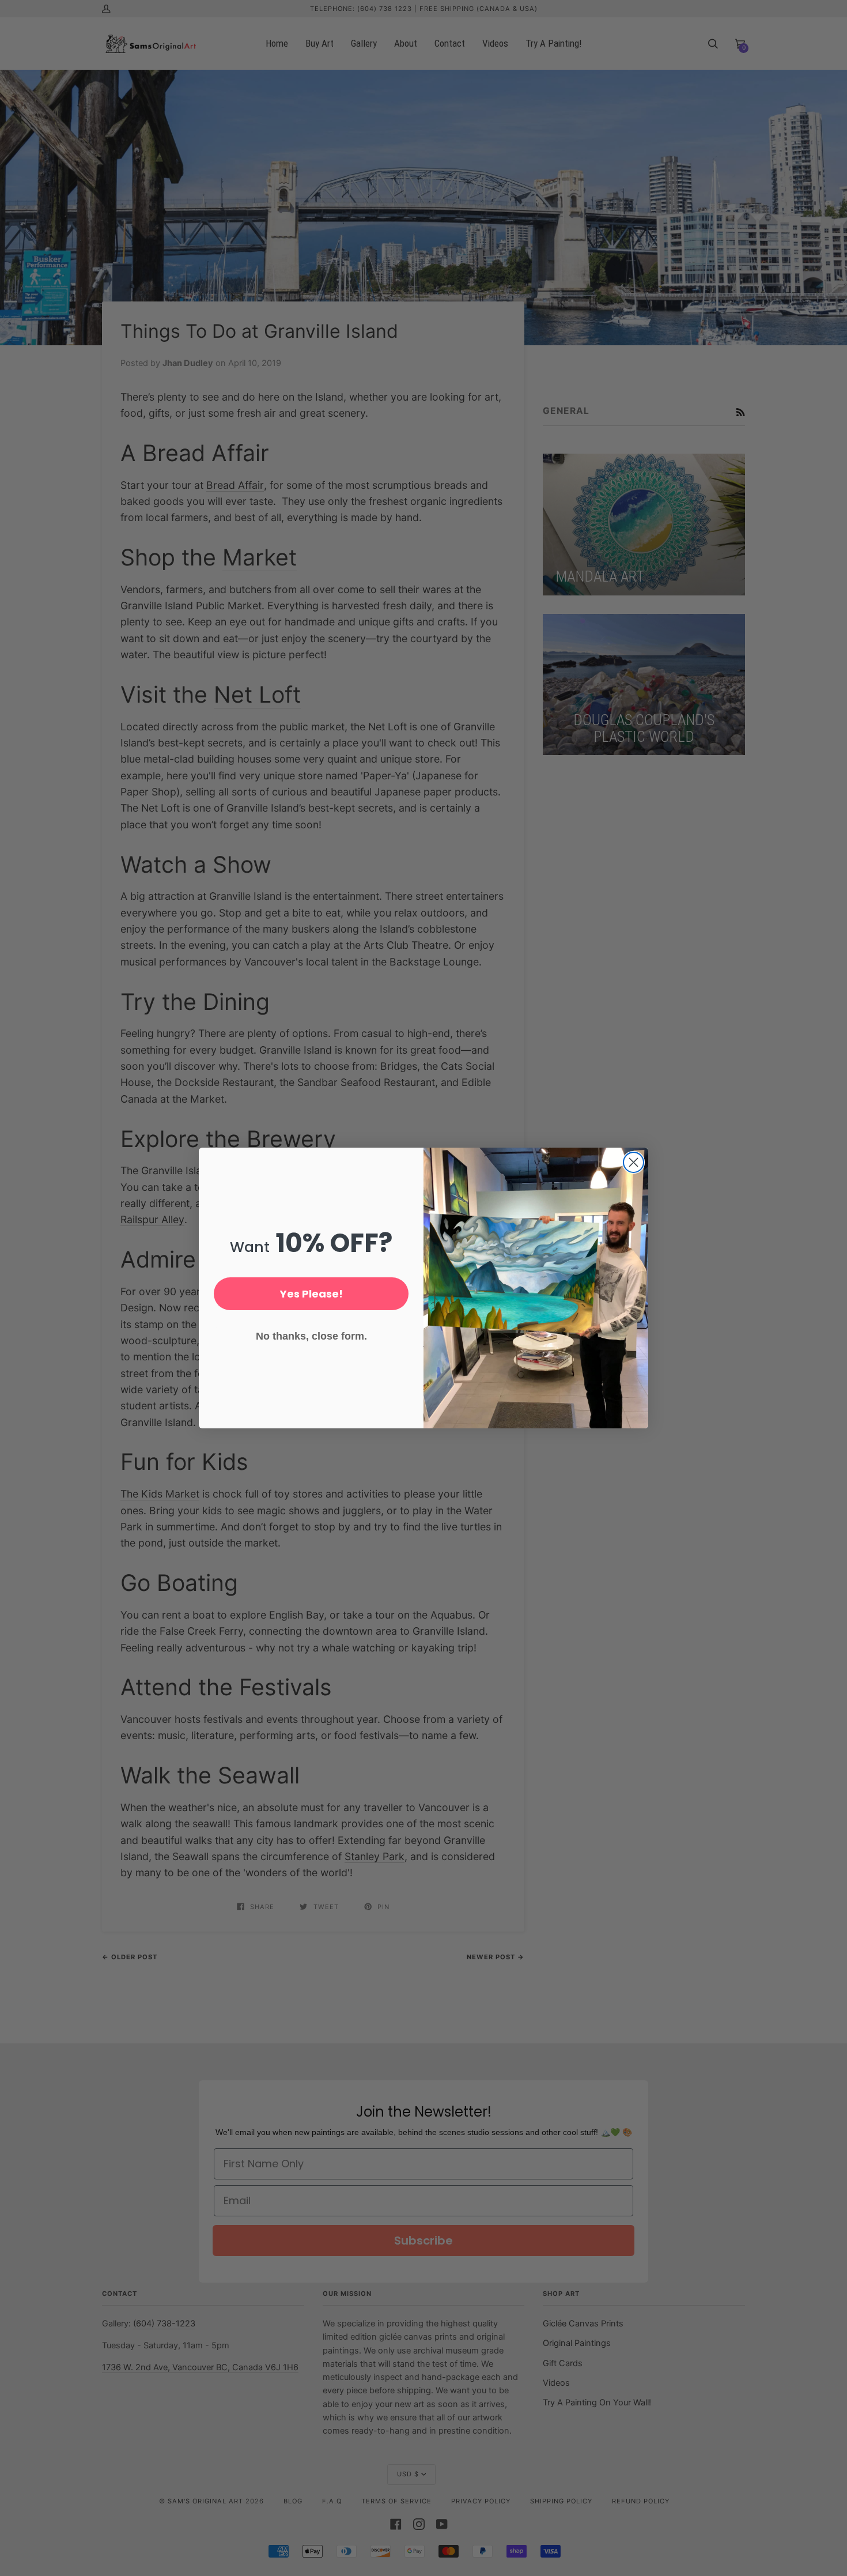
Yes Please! (311, 1294)
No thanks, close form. (311, 1336)
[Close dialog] (634, 1162)
